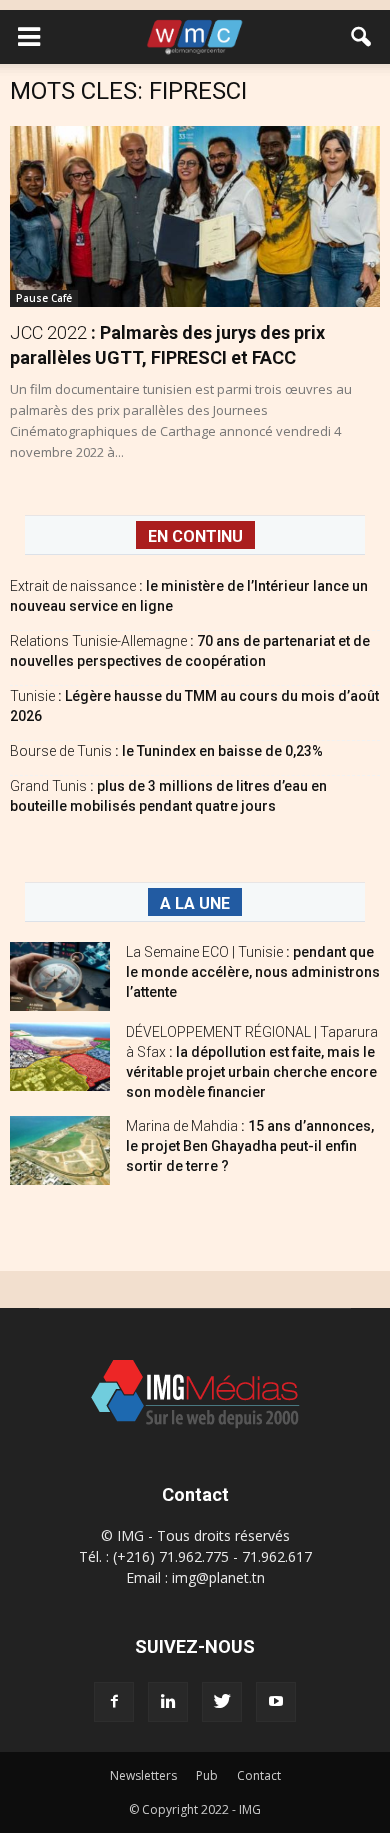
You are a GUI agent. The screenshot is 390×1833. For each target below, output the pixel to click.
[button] (362, 37)
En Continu (195, 536)
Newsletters (143, 1775)
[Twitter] (222, 1702)
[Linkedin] (168, 1702)
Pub (207, 1775)
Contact (259, 1775)
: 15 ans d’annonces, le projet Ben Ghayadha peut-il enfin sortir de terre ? (250, 1146)
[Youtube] (276, 1702)
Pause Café (44, 298)
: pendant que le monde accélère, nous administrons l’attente (253, 972)
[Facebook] (114, 1702)
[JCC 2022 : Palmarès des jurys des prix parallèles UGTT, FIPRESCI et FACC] (195, 216)
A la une (195, 903)
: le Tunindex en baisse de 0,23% (166, 751)
